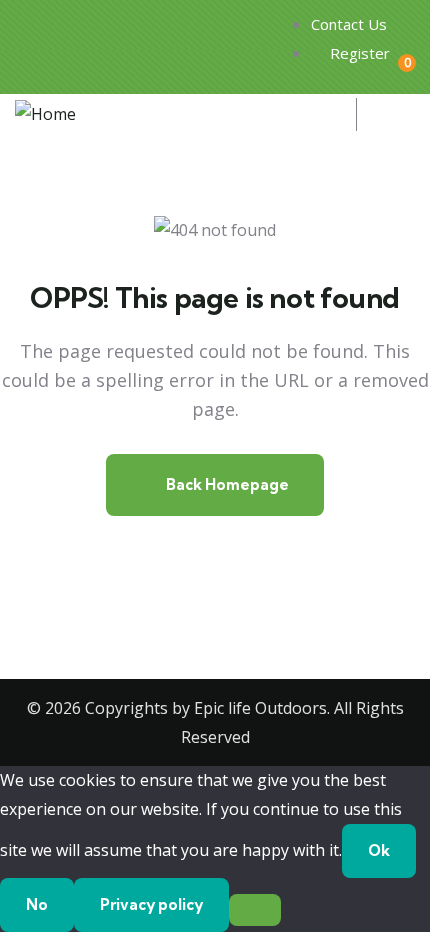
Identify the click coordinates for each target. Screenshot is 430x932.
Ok (379, 850)
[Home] (45, 114)
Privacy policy (151, 904)
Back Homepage (226, 484)
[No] (255, 910)
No (37, 904)
